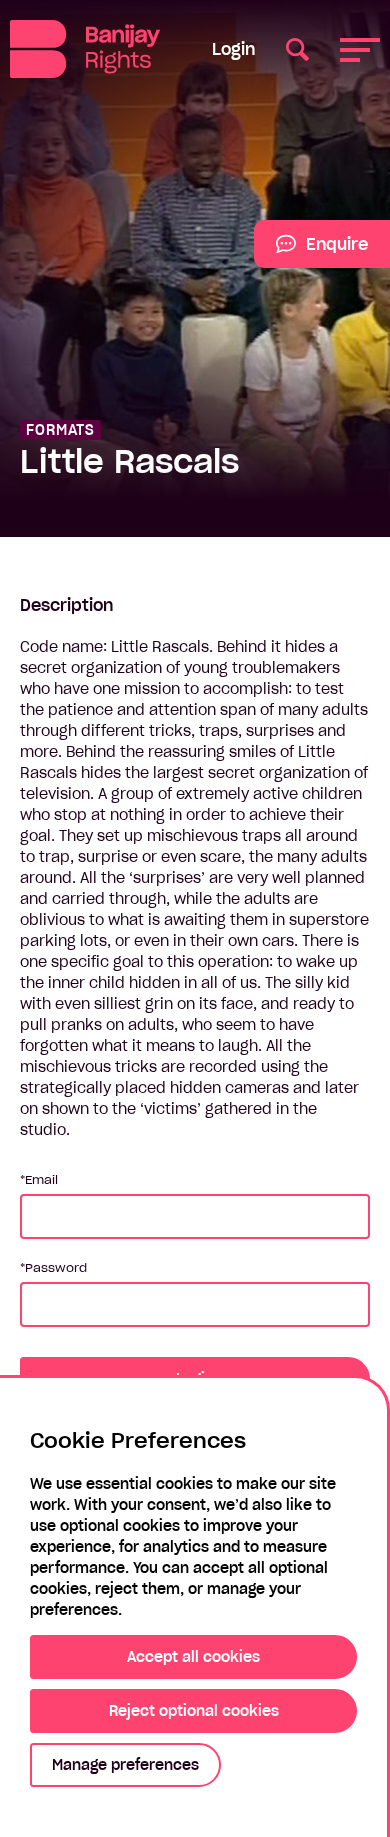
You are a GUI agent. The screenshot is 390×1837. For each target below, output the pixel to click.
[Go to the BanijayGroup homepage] (91, 49)
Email (41, 1179)
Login (233, 49)
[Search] (297, 48)
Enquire (311, 251)
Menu (360, 48)
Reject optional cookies (194, 1711)
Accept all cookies (193, 1657)
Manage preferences (125, 1765)
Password (56, 1267)
